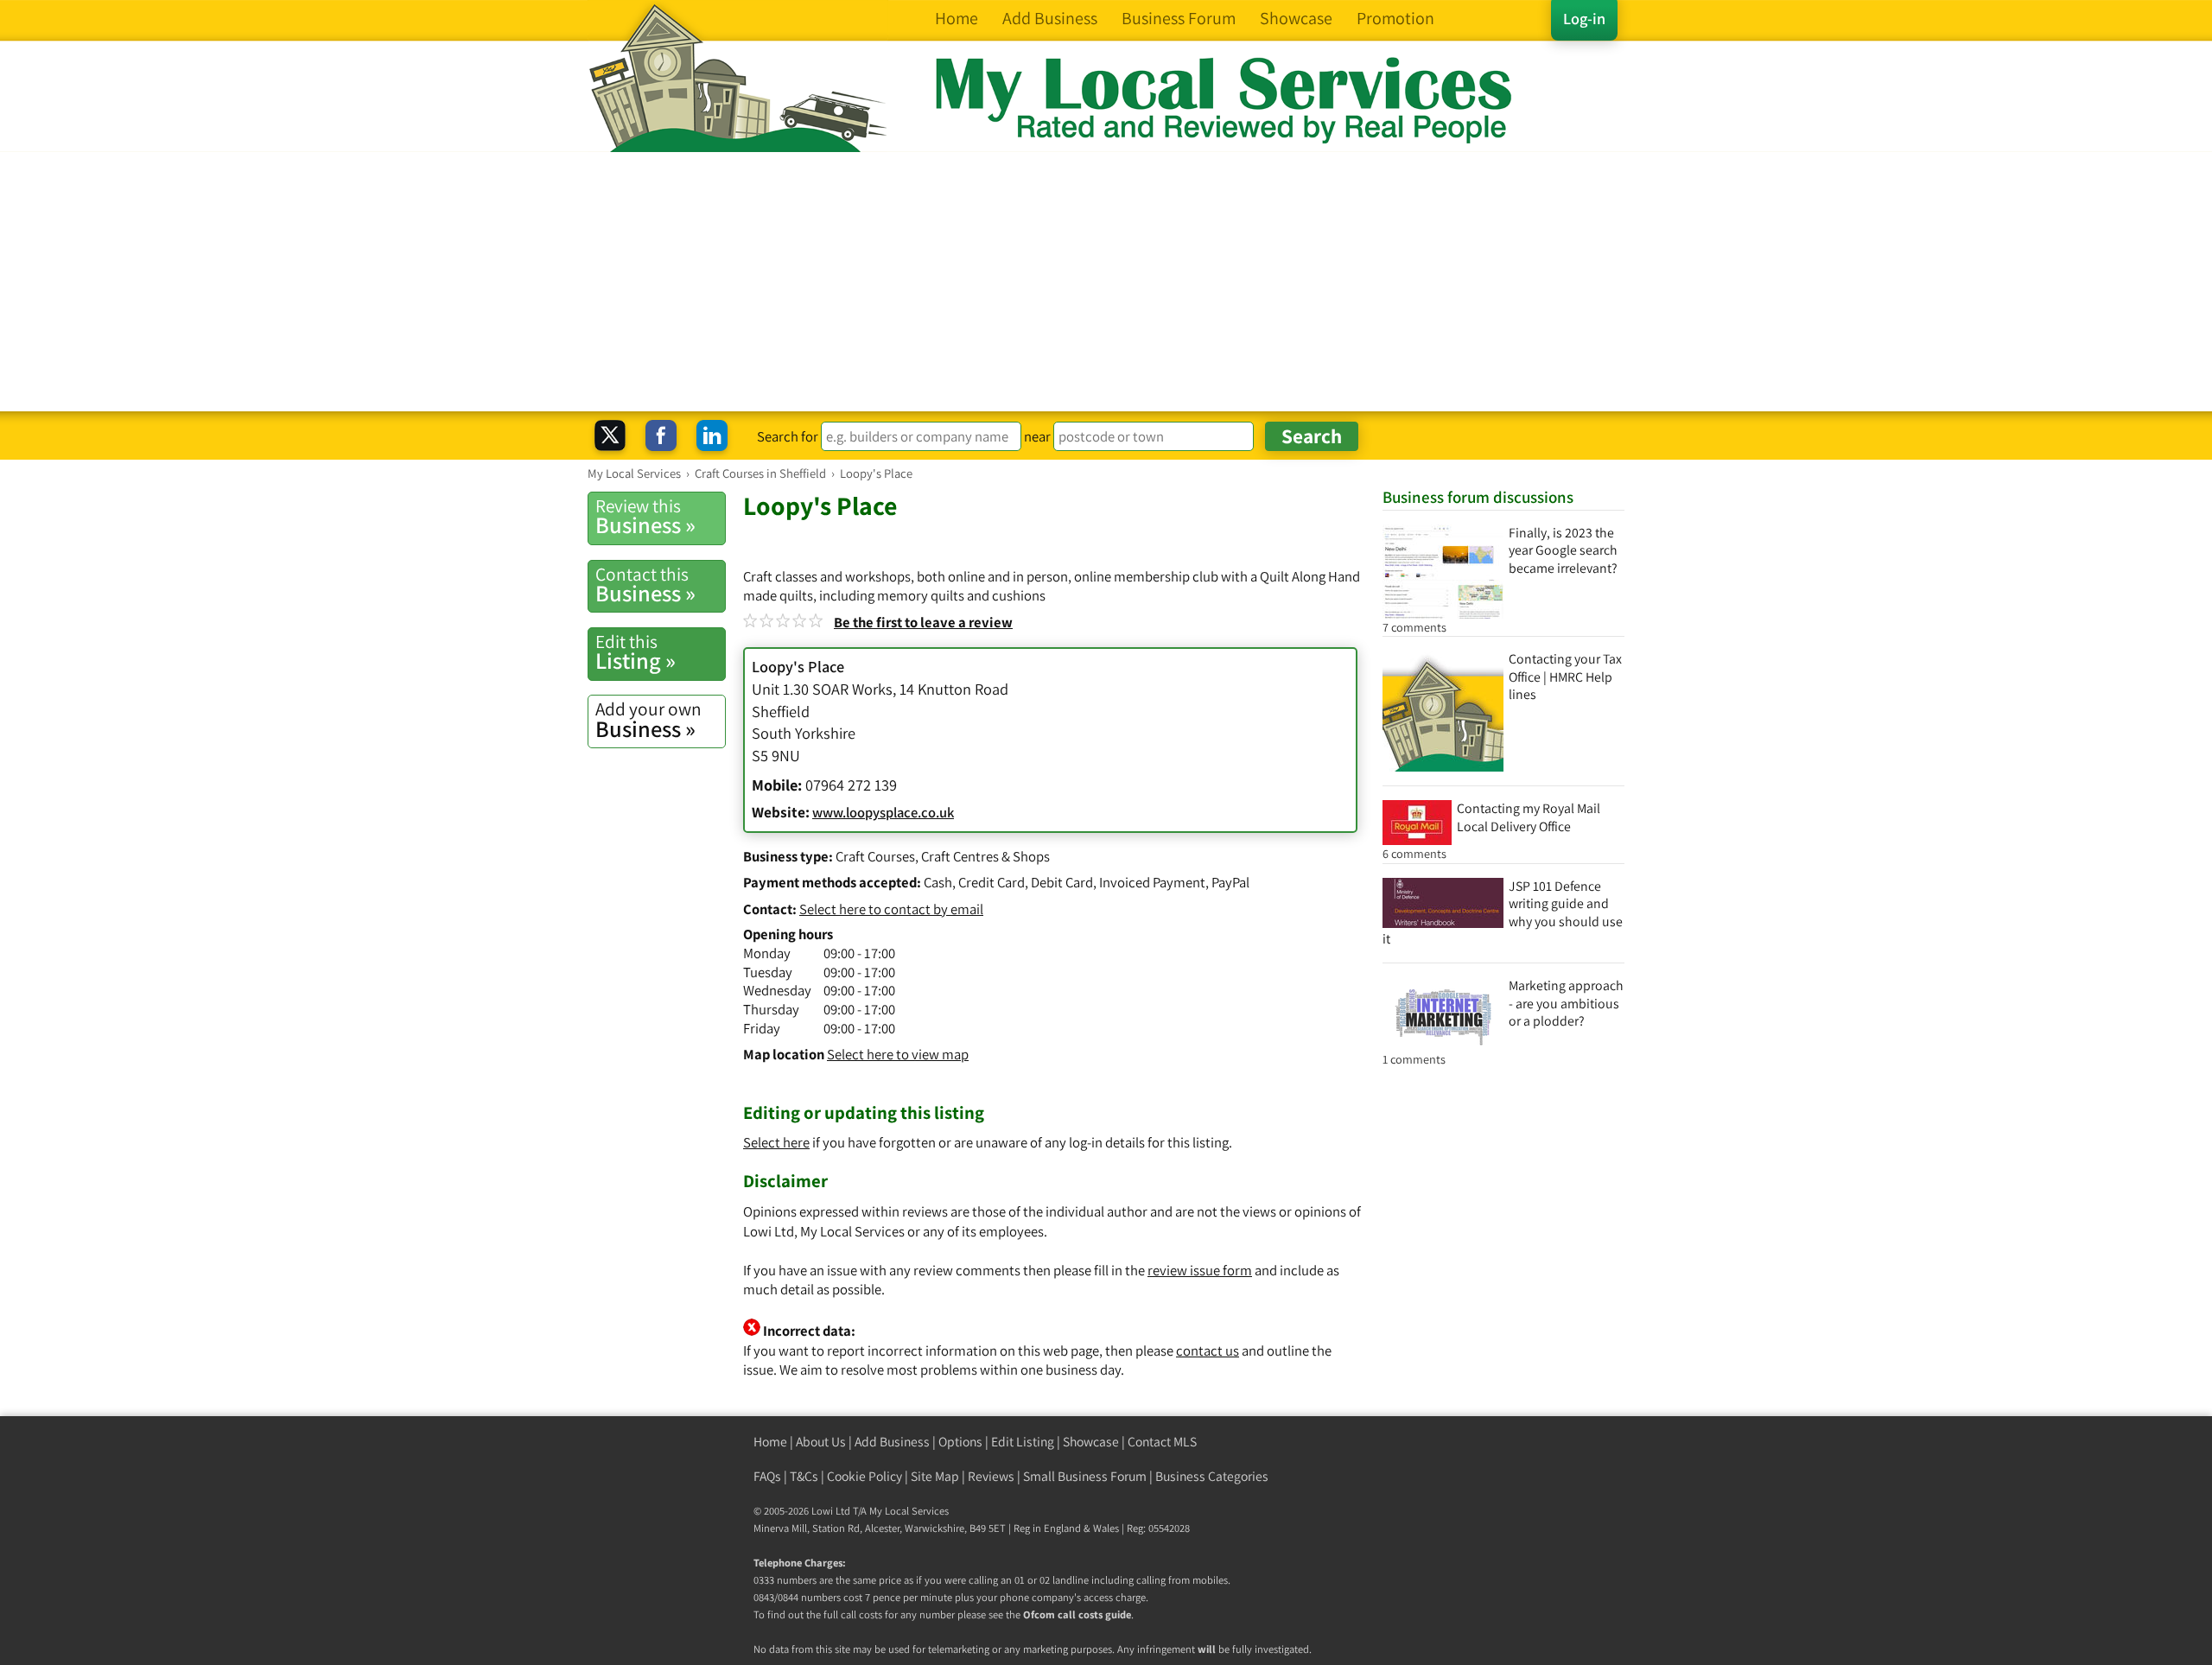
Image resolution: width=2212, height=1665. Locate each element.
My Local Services (909, 1511)
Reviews (991, 1476)
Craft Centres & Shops (985, 856)
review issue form (1200, 1270)
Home (770, 1442)
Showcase (1091, 1442)
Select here (776, 1142)
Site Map (935, 1476)
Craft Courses (875, 856)
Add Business (892, 1442)
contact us (1208, 1350)
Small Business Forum (1085, 1476)
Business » (645, 517)
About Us (821, 1442)
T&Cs (804, 1476)
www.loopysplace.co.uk (883, 812)
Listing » (636, 652)
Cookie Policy (864, 1476)
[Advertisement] (1106, 282)
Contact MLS (1162, 1442)
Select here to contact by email (891, 909)
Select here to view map (898, 1054)
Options (960, 1442)
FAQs (767, 1476)
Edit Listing (1023, 1442)
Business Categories (1212, 1476)
